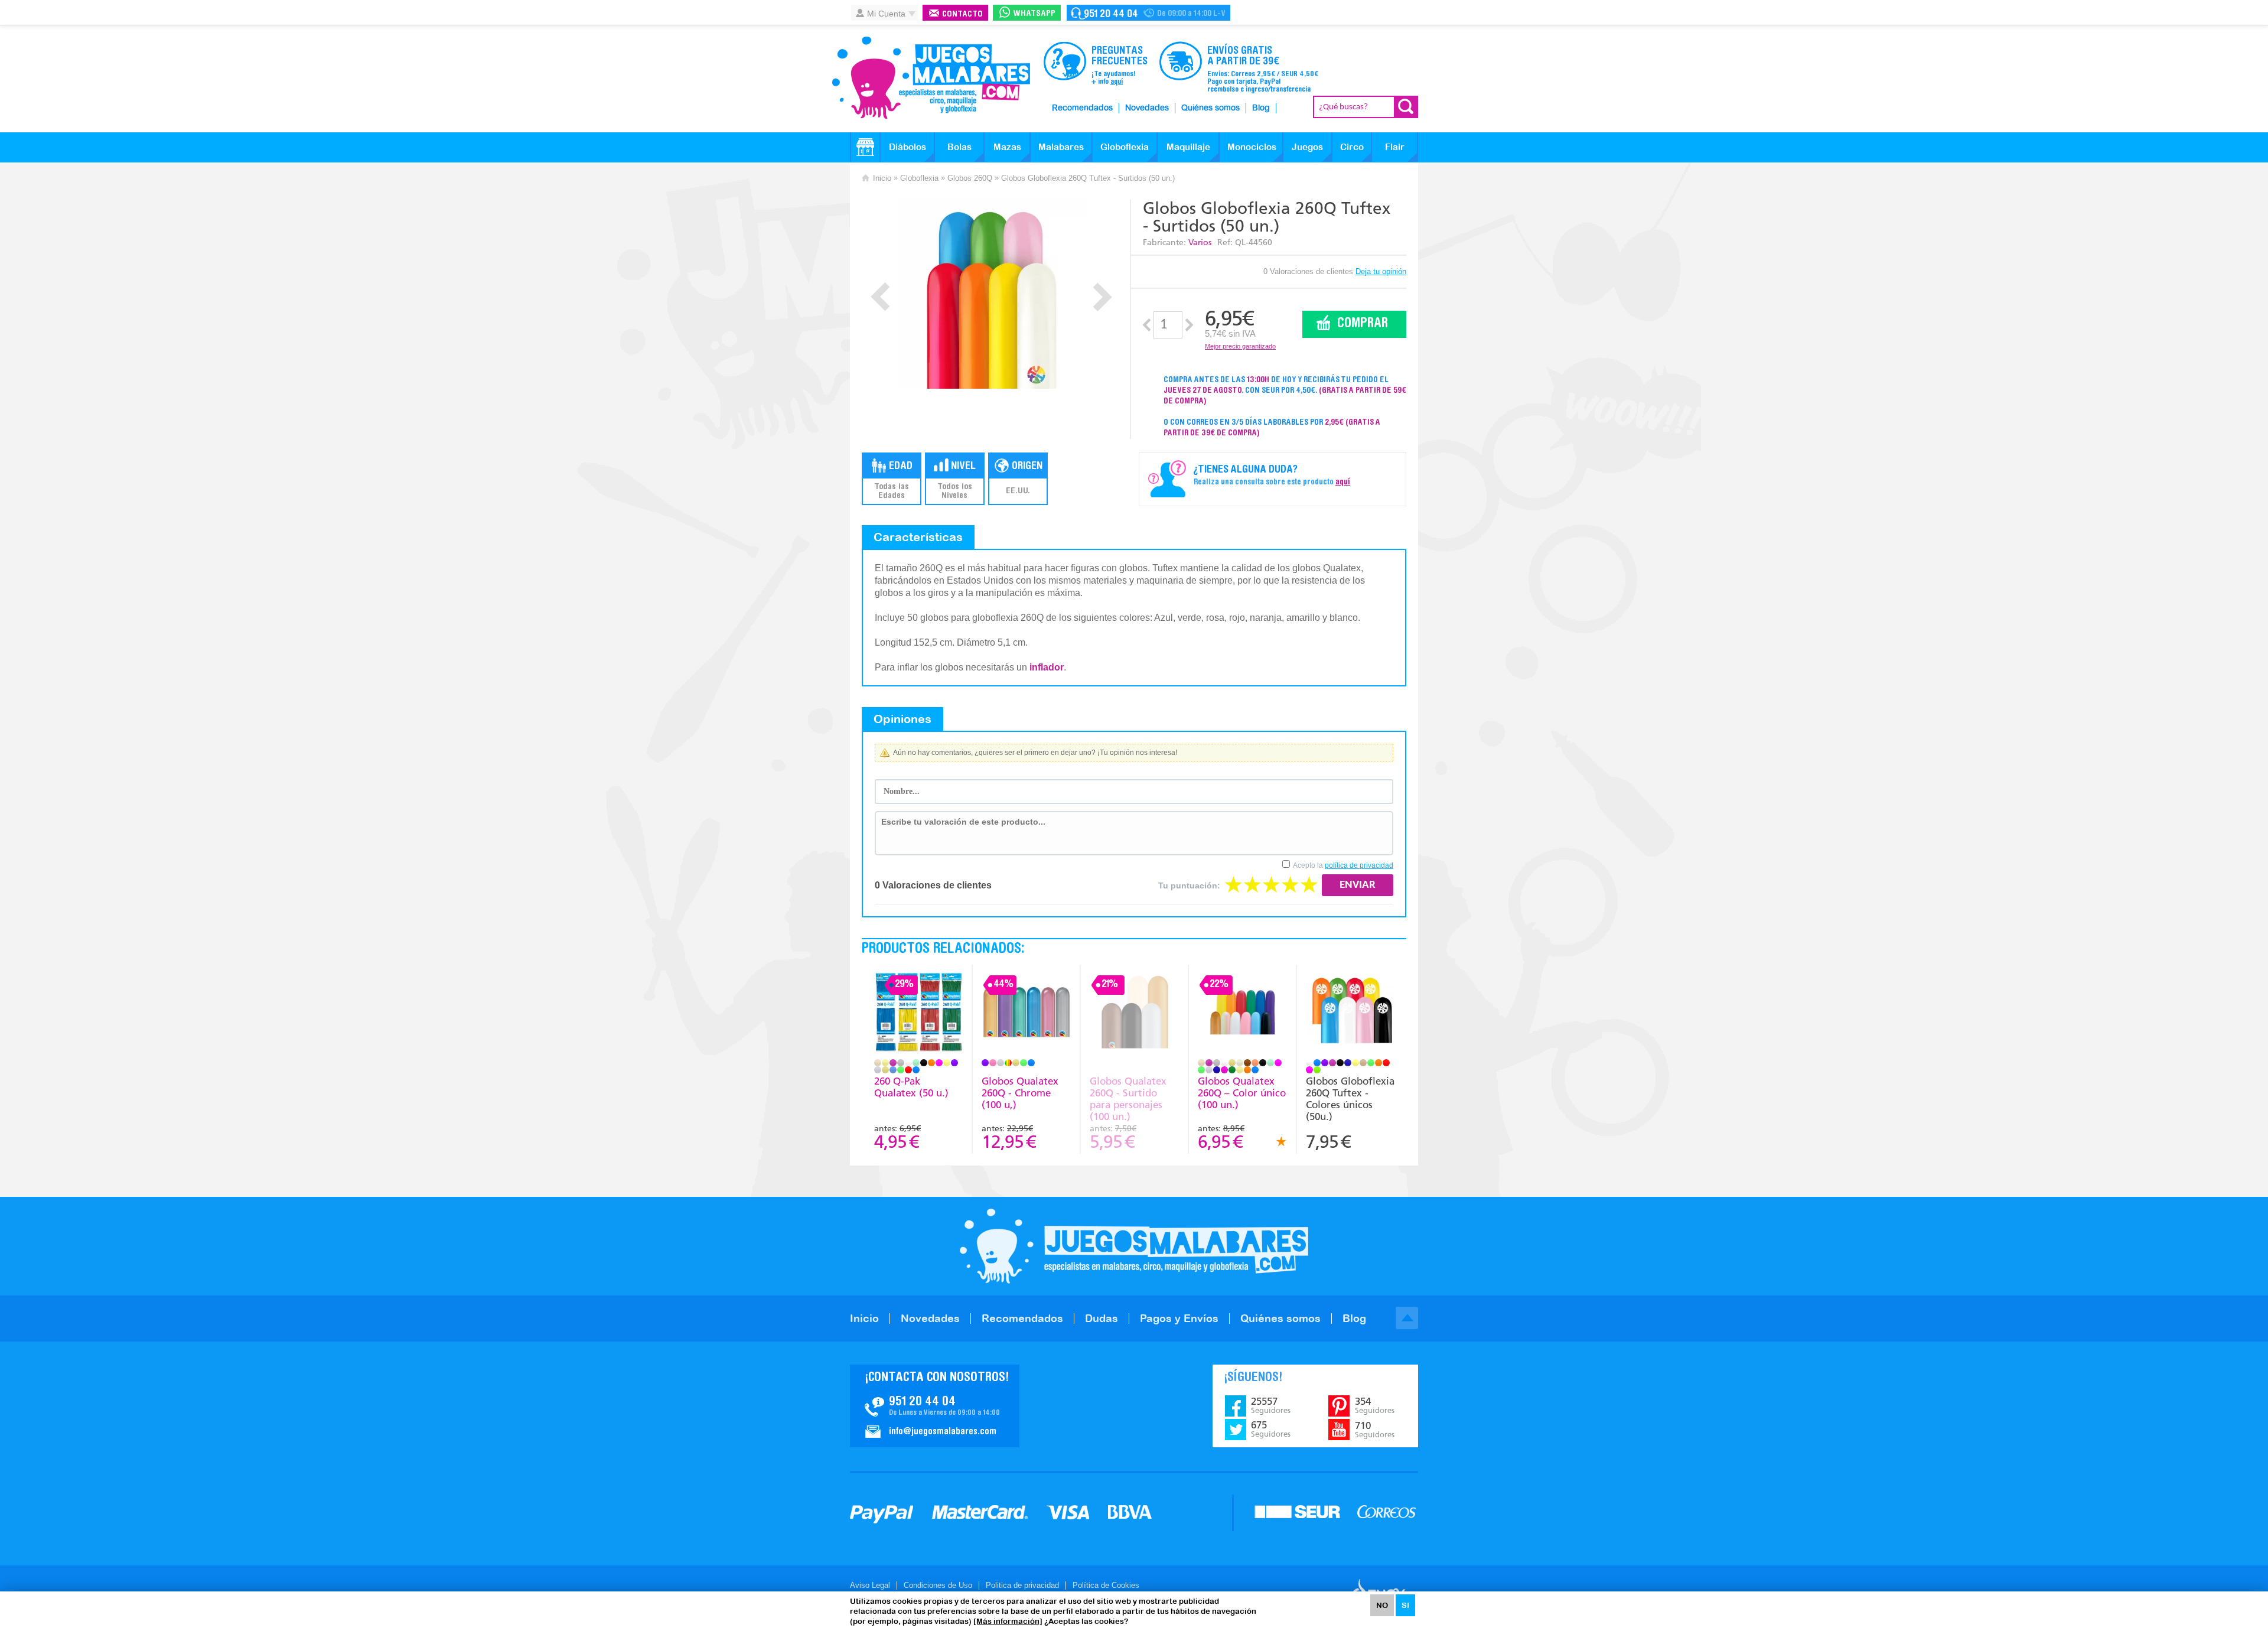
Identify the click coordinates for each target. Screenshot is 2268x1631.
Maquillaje (1188, 147)
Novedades (1147, 108)
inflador (1047, 667)
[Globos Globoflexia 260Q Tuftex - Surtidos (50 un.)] (991, 294)
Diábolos (907, 147)
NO (1382, 1605)
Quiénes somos (1210, 108)
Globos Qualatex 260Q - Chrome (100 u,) (1020, 1093)
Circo (1352, 147)
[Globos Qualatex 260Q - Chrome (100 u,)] (1026, 1013)
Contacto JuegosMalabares (935, 1406)
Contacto (962, 14)
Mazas (1007, 147)
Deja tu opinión (1381, 271)
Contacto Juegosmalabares (1148, 13)
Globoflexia (1125, 147)
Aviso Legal (870, 1585)
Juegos (1307, 147)
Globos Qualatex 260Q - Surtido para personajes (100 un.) (1128, 1099)
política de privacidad (1359, 865)
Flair (1395, 147)
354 (1375, 1405)
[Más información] (1008, 1621)
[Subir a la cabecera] (1407, 1318)
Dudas (1102, 1318)
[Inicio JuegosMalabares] (865, 147)
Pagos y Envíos (1179, 1318)
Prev (880, 297)
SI (1405, 1605)
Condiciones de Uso (938, 1585)
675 (1271, 1429)
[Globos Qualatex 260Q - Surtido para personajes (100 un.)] (1134, 1013)
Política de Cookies (1106, 1585)
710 (1375, 1430)
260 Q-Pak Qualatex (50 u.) (911, 1087)
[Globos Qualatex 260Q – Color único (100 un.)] (1242, 1013)
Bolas (959, 147)
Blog (1261, 108)
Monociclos (1252, 147)
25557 (1271, 1405)
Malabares (1061, 147)
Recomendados (1082, 108)
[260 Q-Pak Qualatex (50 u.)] (918, 1013)
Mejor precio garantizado (1240, 346)
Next (1102, 297)
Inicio (882, 178)
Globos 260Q (970, 178)
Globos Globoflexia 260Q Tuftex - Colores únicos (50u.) (1350, 1099)
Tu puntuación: (1189, 886)
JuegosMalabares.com (931, 78)
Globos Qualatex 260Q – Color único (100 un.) (1242, 1093)
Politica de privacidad (1022, 1585)
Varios (1200, 242)
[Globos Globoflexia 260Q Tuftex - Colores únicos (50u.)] (1351, 1013)
